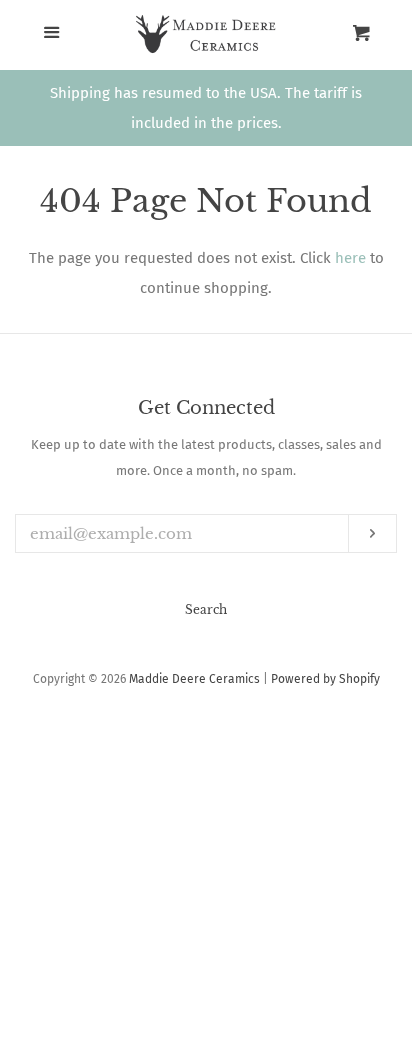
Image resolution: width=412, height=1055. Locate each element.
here (350, 258)
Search (206, 609)
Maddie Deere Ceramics (194, 679)
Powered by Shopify (325, 679)
